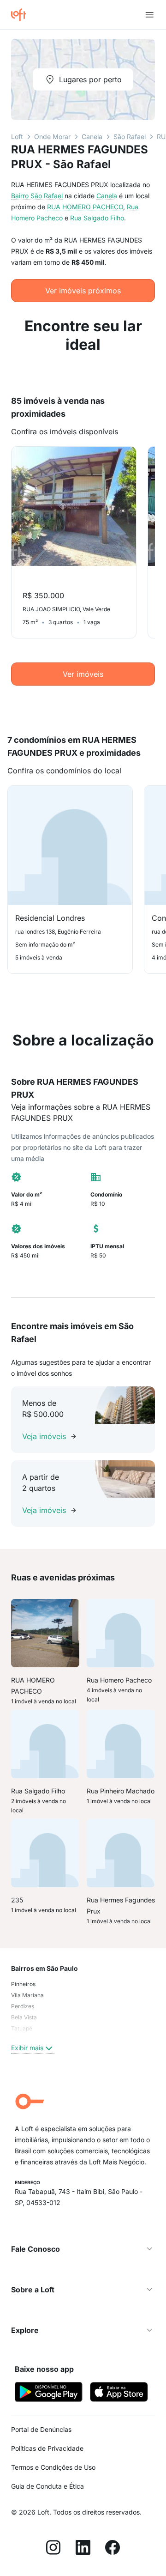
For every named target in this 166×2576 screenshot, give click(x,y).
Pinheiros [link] (23, 1984)
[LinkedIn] (83, 2549)
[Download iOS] (119, 2393)
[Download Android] (49, 2393)
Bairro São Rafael (37, 196)
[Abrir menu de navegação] (149, 15)
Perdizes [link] (23, 2006)
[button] (83, 2249)
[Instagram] (53, 2549)
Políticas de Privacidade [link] (47, 2448)
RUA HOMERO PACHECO (85, 207)
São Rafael (130, 137)
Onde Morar (52, 137)
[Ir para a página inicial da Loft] (22, 15)
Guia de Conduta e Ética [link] (47, 2486)
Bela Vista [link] (24, 2017)
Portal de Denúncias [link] (41, 2429)
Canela (92, 137)
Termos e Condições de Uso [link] (53, 2467)
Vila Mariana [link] (27, 1995)
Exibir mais (27, 2048)
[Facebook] (113, 2549)
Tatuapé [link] (22, 2028)
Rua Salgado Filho (97, 218)
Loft (17, 137)
